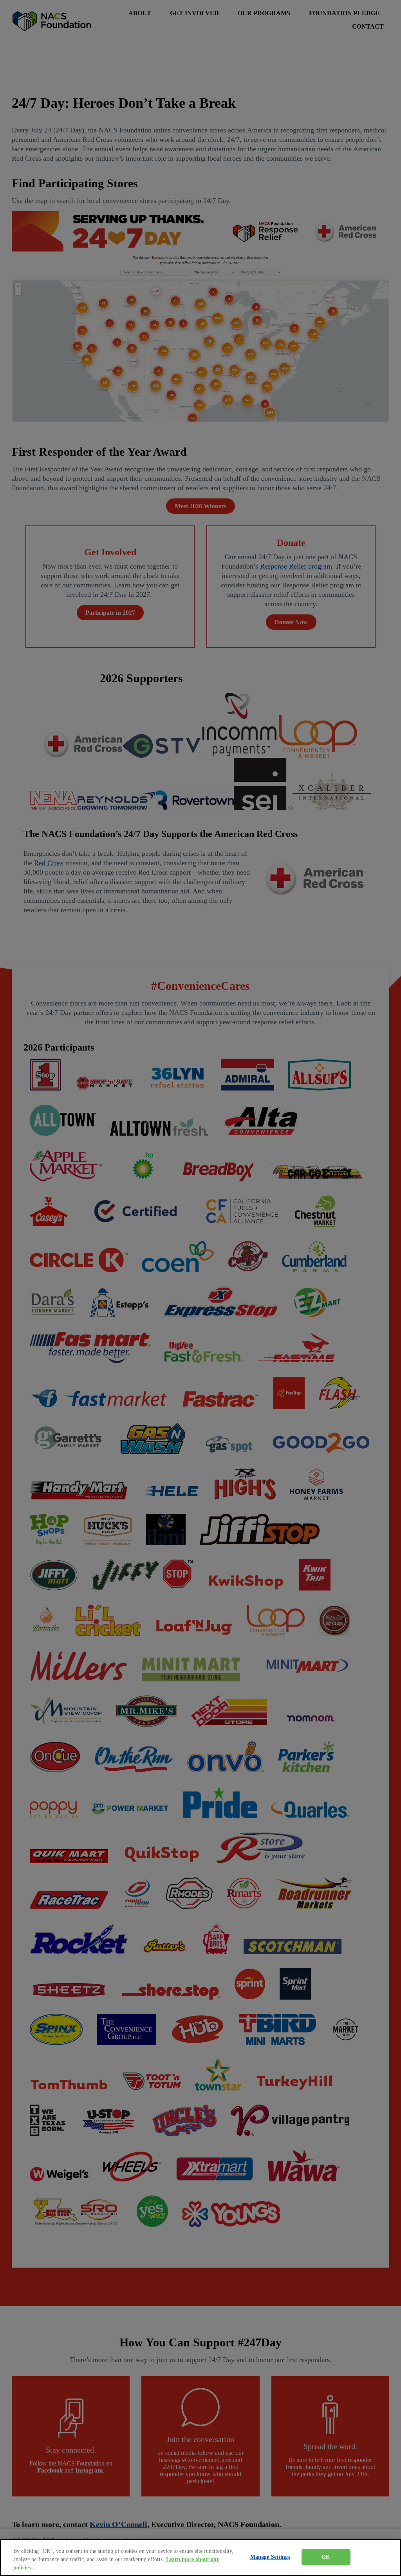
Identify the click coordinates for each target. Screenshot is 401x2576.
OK (326, 2557)
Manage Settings (270, 2557)
